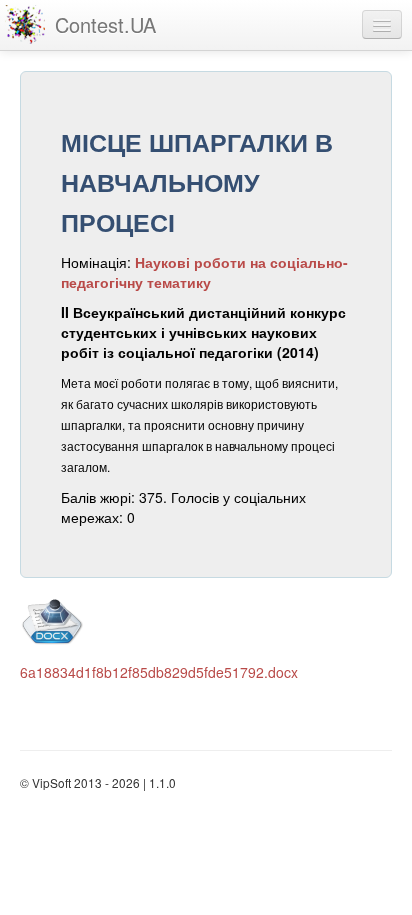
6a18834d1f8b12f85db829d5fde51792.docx (159, 672)
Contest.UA (105, 24)
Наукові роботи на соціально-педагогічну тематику (204, 272)
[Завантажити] (201, 620)
